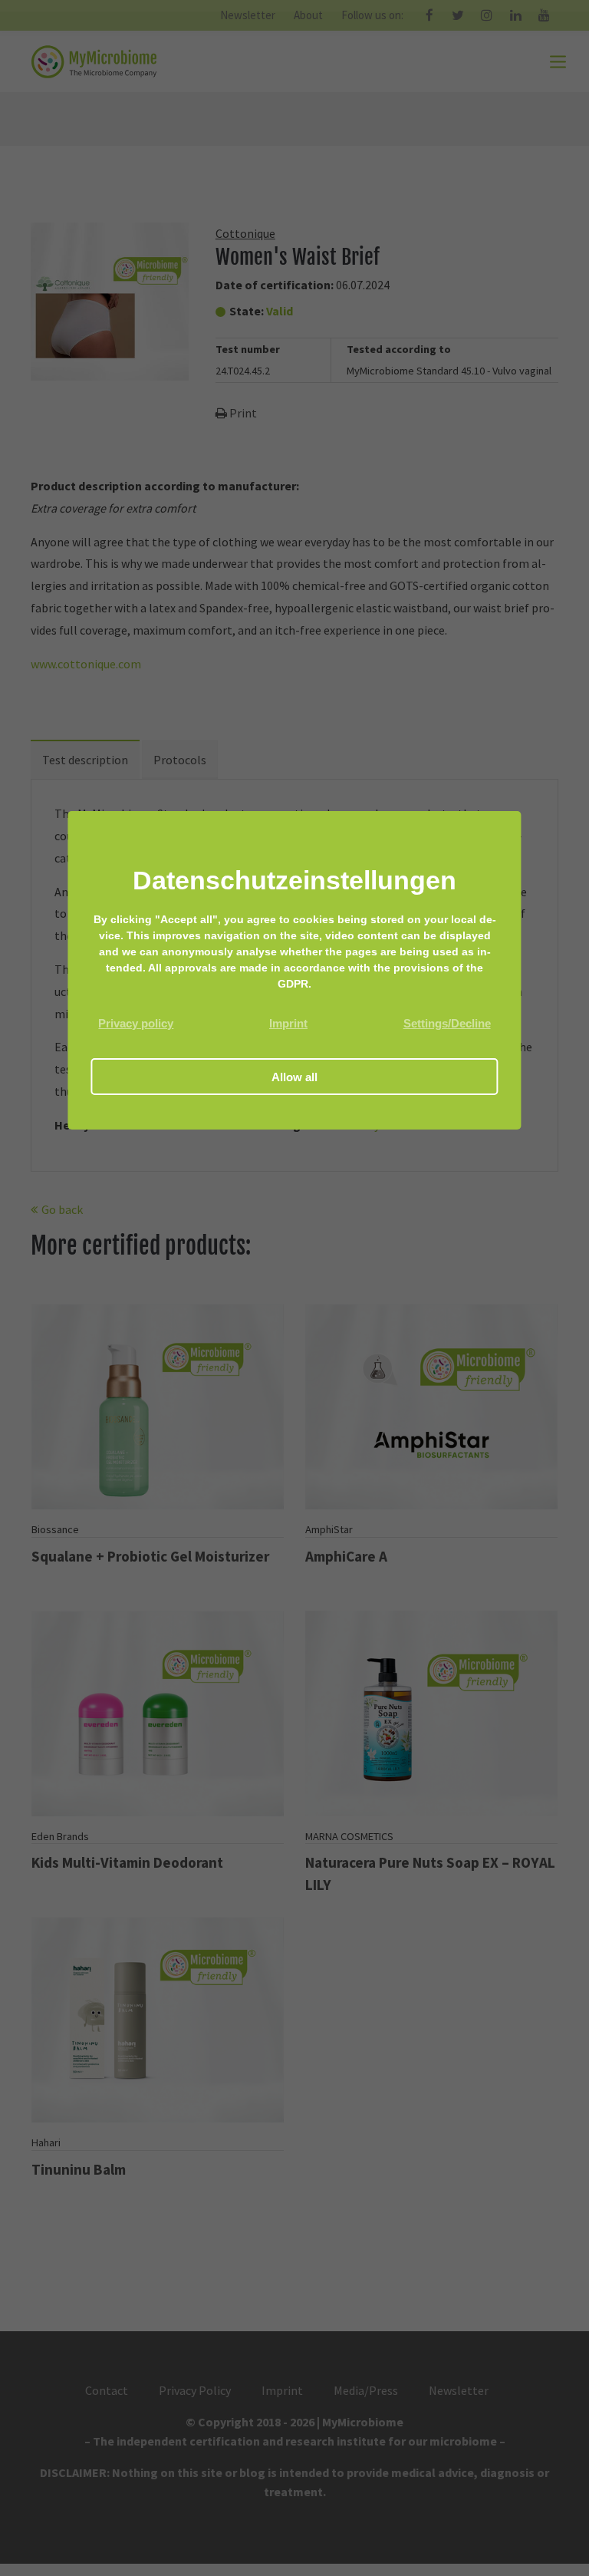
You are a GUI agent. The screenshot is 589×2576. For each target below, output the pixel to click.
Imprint (288, 1023)
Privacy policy (136, 1023)
